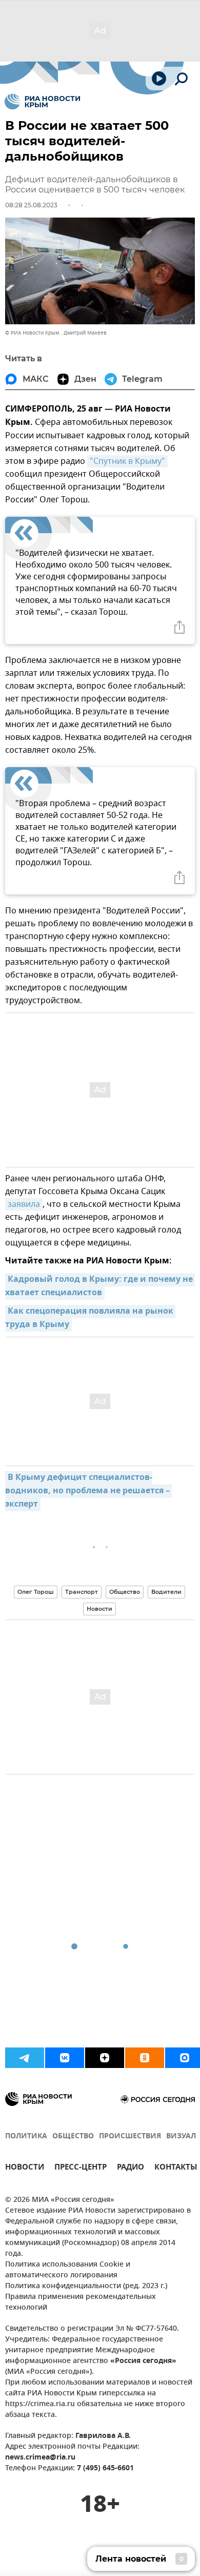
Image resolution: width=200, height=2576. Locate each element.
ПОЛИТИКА (26, 2136)
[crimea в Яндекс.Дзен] (105, 2058)
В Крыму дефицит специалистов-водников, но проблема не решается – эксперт (88, 1491)
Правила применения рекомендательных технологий (81, 2302)
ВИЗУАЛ (181, 2136)
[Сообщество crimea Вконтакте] (65, 2058)
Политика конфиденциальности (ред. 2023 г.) (86, 2286)
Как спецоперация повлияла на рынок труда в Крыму (90, 1318)
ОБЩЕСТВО (73, 2136)
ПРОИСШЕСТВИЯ (130, 2136)
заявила (24, 1204)
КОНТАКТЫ (176, 2168)
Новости (99, 1609)
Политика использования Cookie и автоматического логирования (68, 2270)
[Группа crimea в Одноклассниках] (145, 2058)
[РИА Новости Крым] (42, 102)
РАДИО (131, 2168)
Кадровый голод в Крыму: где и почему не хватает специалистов (100, 1286)
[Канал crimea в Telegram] (25, 2058)
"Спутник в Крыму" (127, 461)
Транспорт (82, 1592)
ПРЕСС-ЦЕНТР (81, 2168)
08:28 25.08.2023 (31, 205)
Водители (166, 1592)
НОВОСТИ (25, 2168)
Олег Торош (36, 1592)
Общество (125, 1592)
